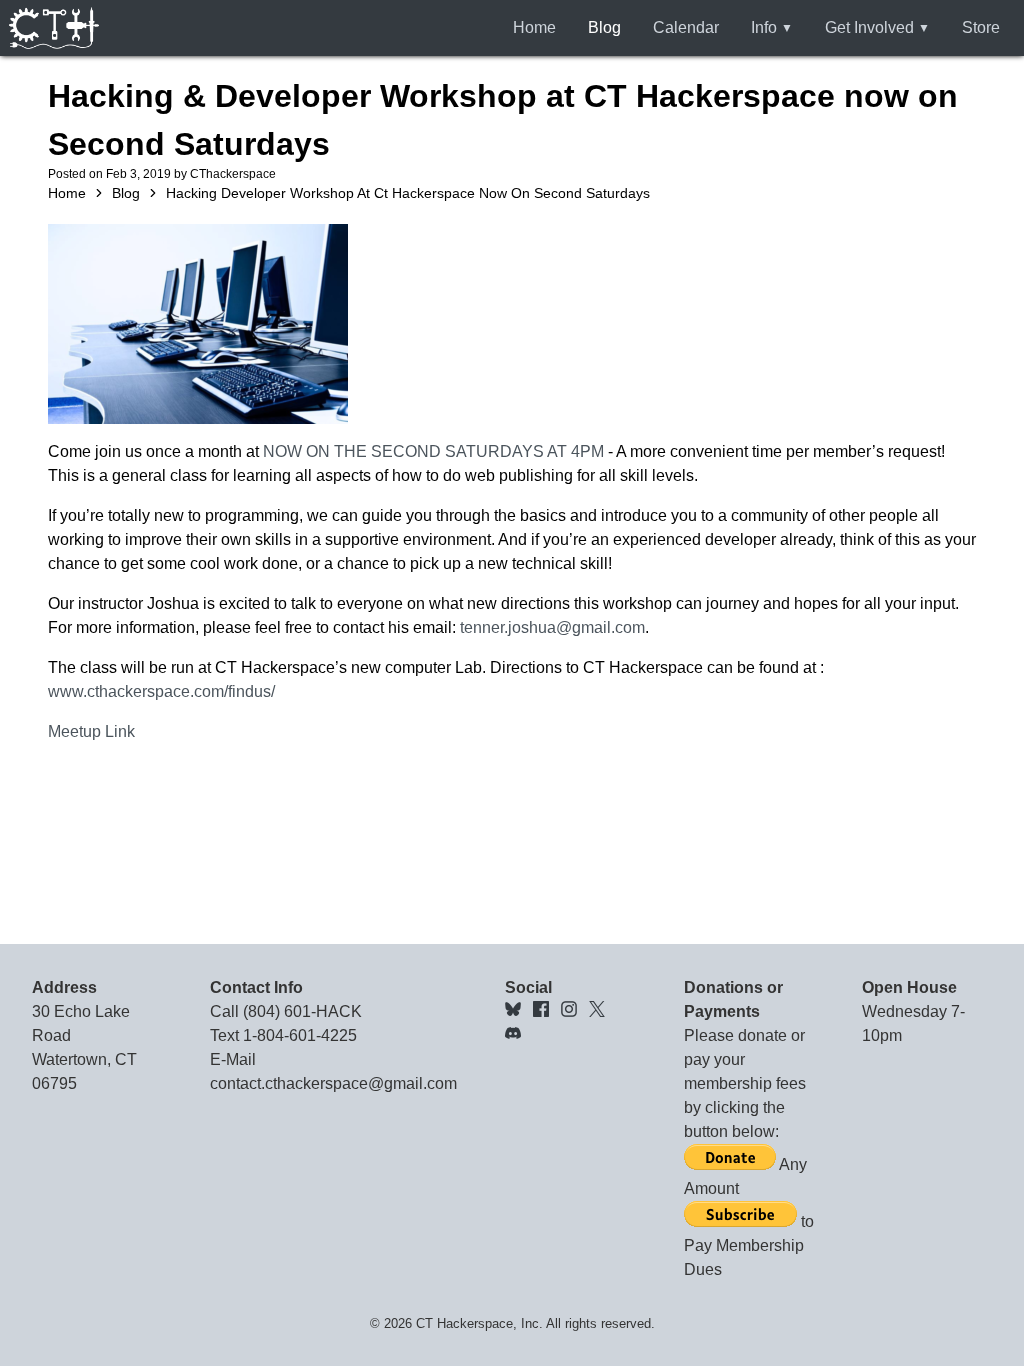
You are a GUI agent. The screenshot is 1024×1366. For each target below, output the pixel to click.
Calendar (686, 27)
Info (764, 27)
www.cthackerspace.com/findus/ (161, 691)
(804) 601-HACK (302, 1011)
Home (534, 27)
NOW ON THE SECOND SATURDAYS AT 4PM (433, 451)
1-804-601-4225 (300, 1035)
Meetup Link (91, 731)
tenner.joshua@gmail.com (552, 627)
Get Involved (869, 27)
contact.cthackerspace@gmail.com (333, 1083)
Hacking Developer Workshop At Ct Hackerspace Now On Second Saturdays (408, 193)
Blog (604, 27)
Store (981, 27)
